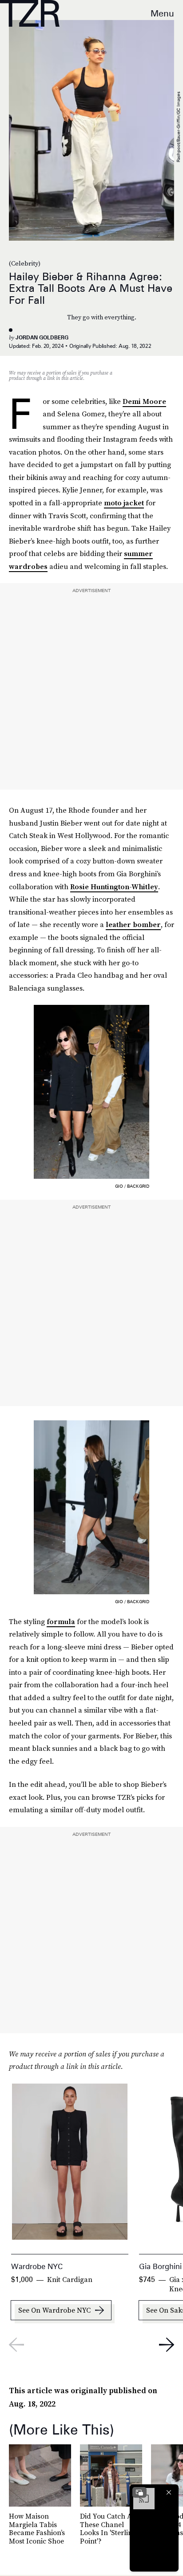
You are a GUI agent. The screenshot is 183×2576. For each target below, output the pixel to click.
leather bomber (133, 924)
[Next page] (167, 2345)
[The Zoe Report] (30, 13)
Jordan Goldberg (42, 337)
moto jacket (124, 503)
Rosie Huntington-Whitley (114, 887)
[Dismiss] (169, 2492)
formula (61, 1621)
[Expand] (139, 2492)
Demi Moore (144, 401)
